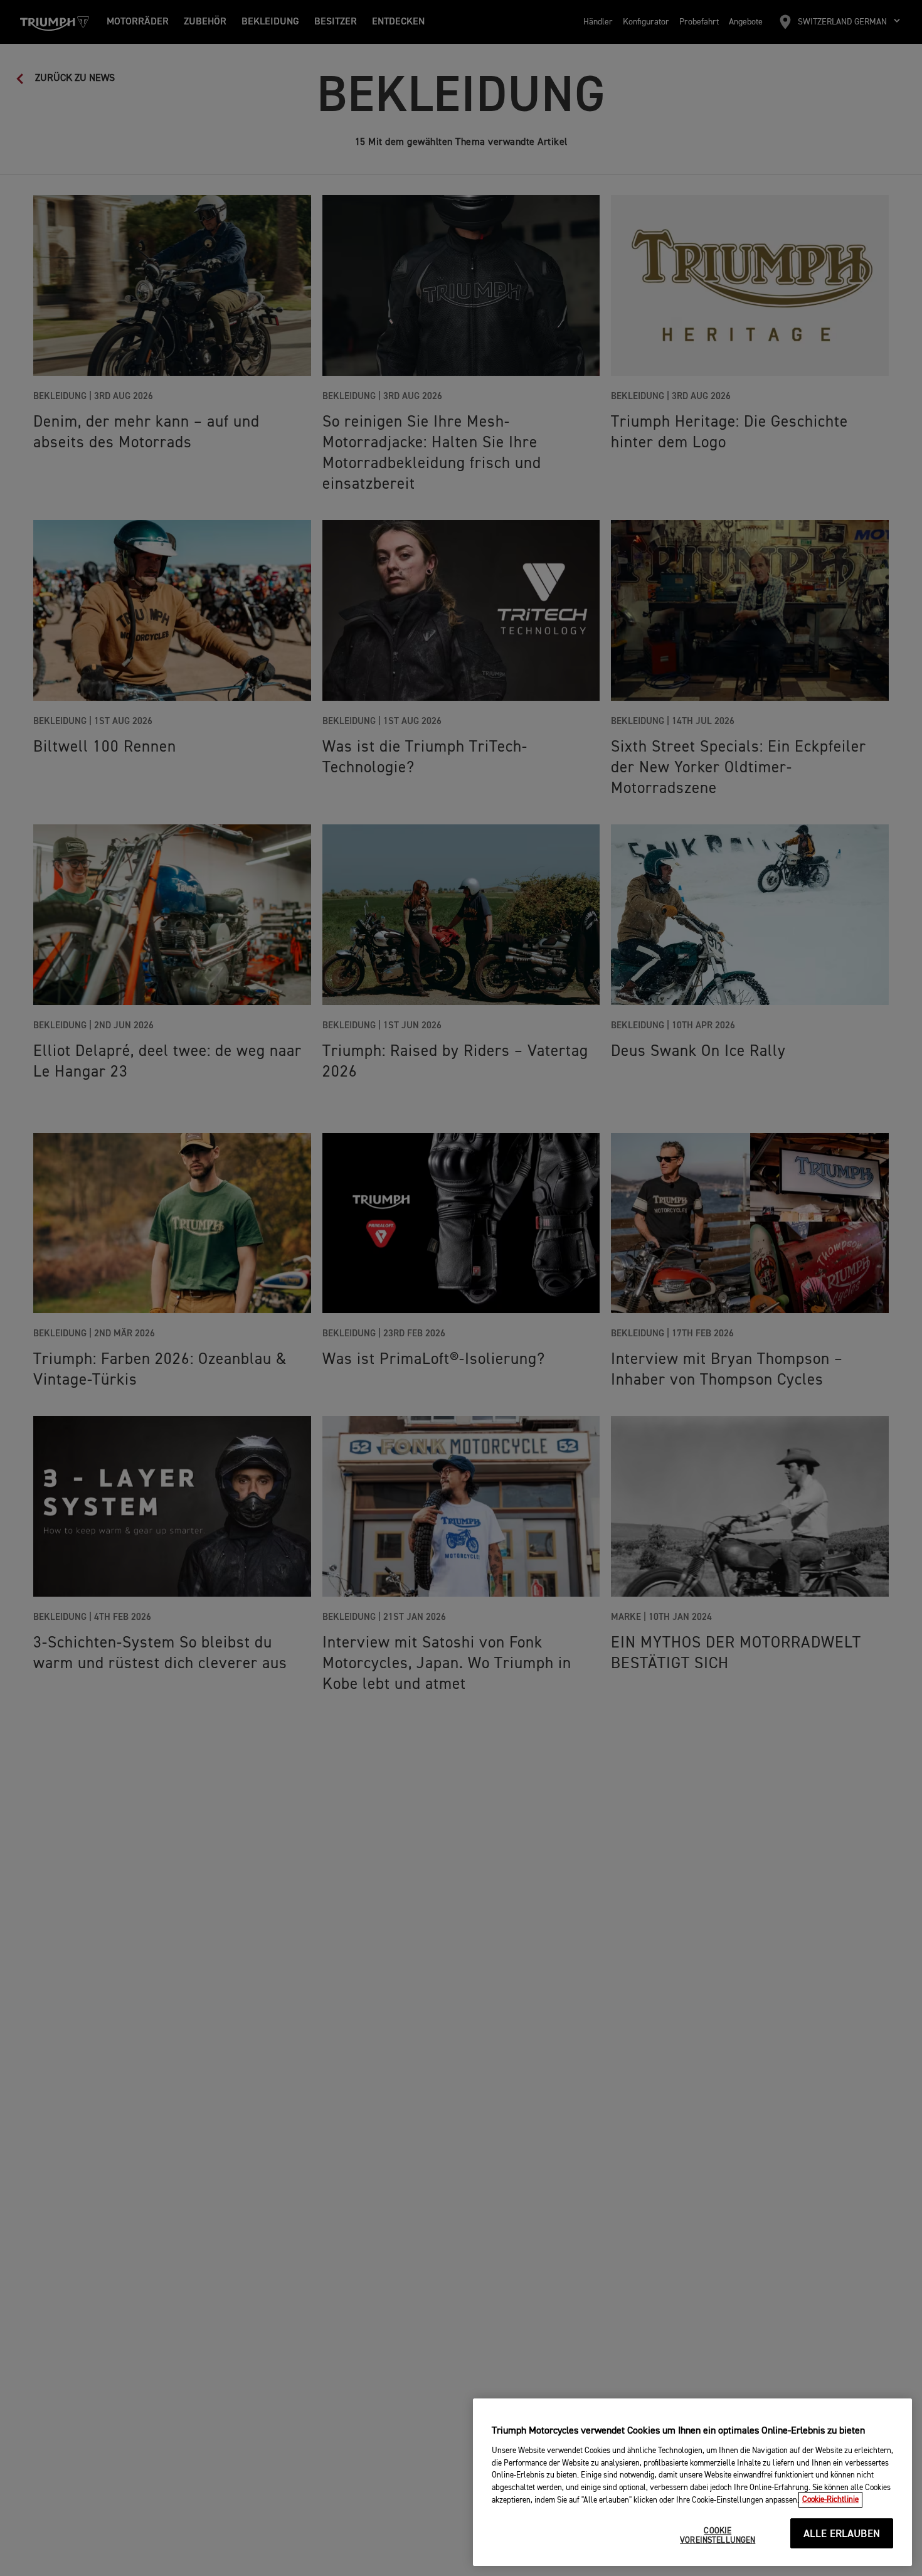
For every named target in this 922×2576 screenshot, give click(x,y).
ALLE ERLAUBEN (842, 2534)
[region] (692, 2482)
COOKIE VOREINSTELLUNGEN (718, 2536)
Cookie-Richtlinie (830, 2500)
